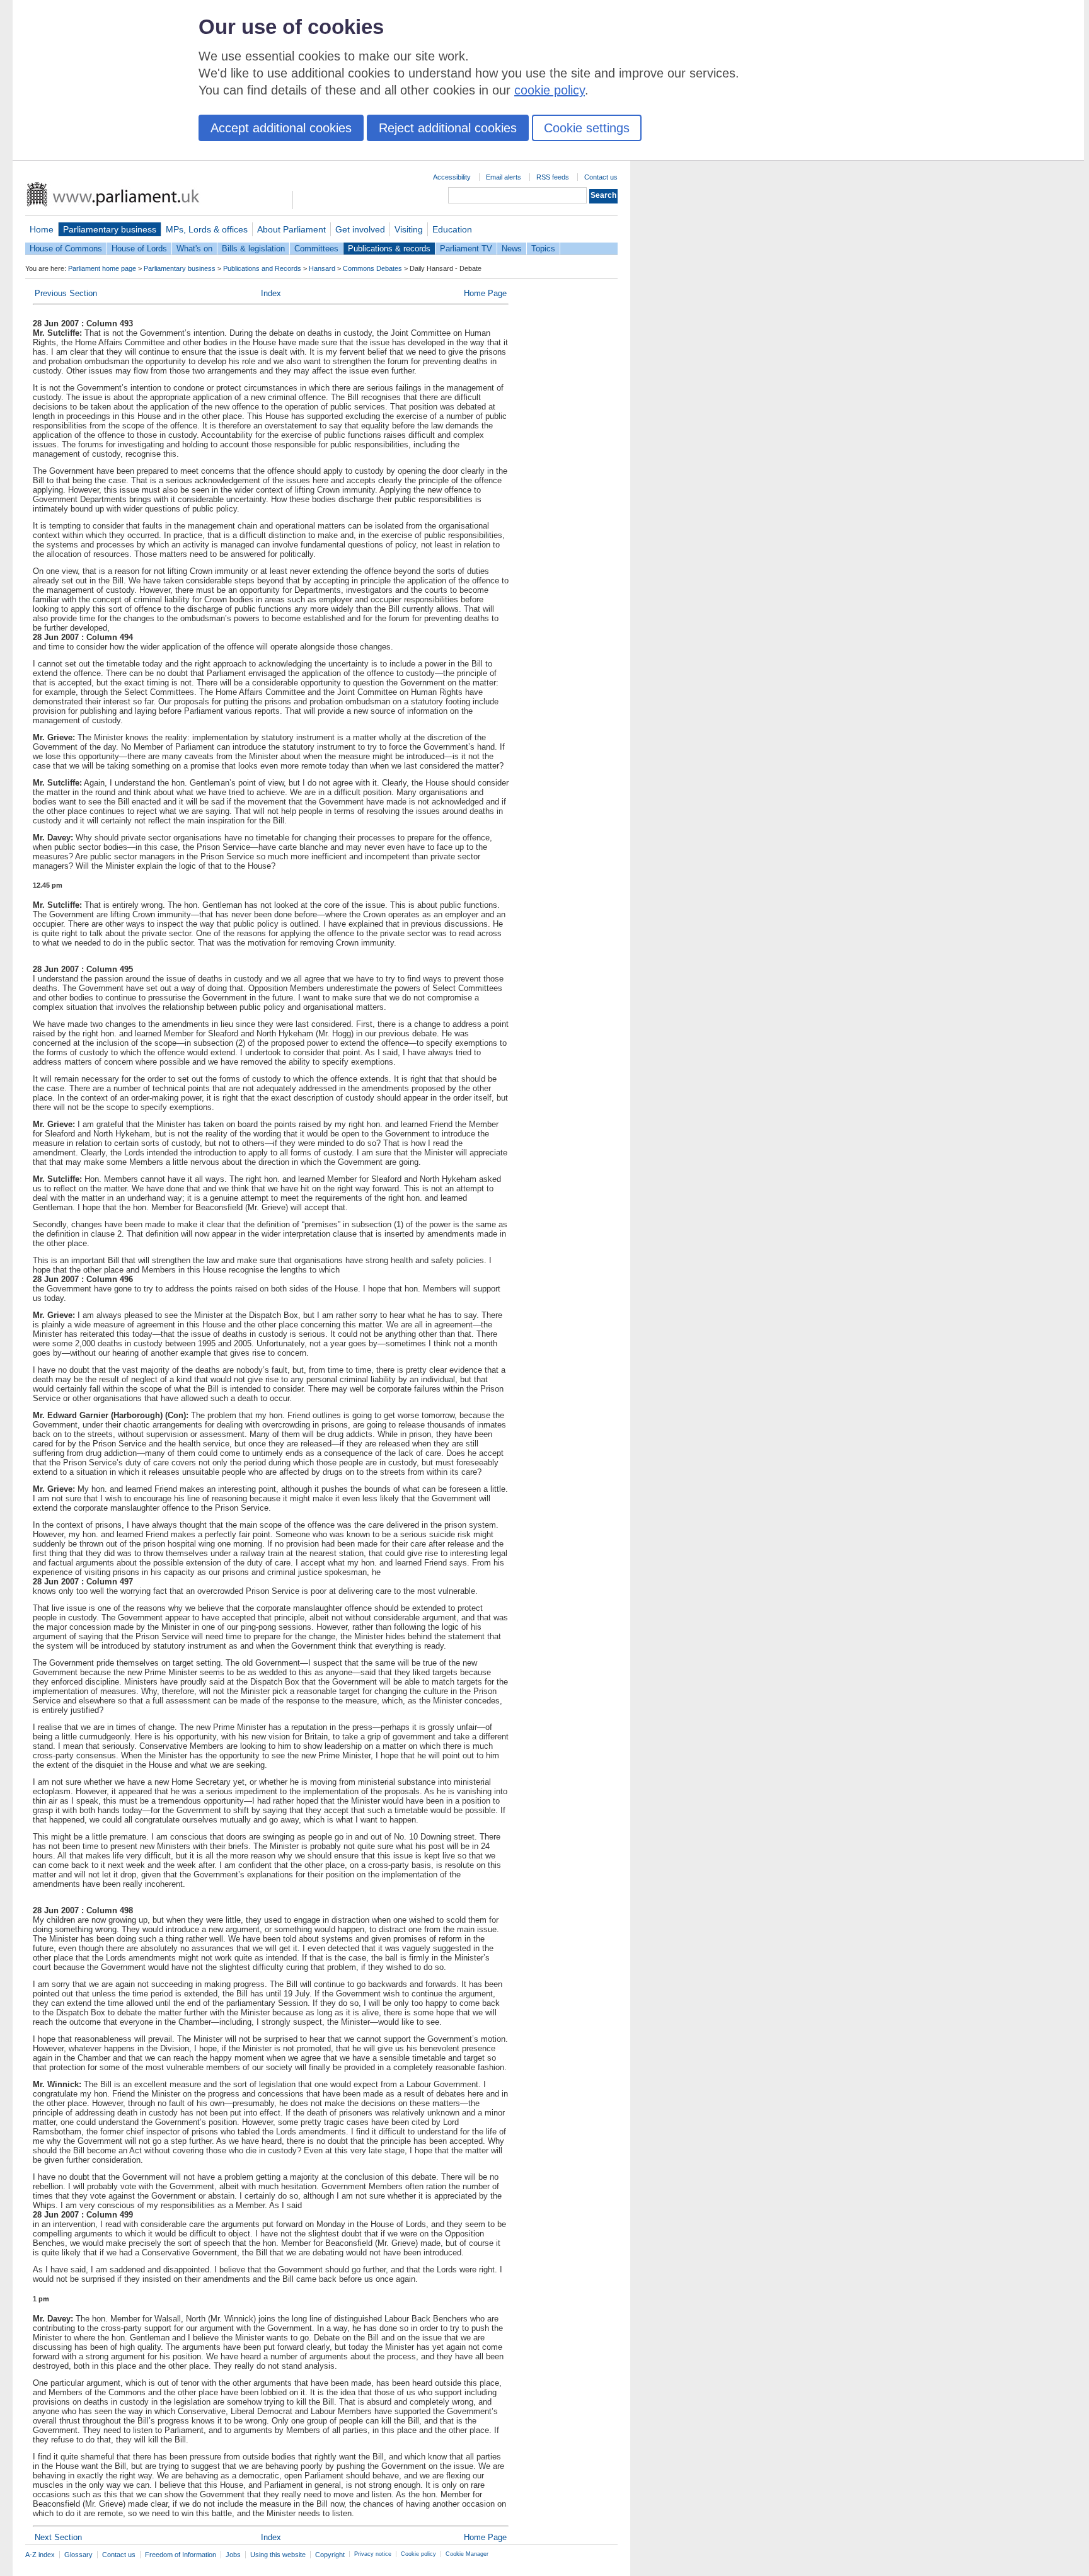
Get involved (360, 229)
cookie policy (550, 90)
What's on (194, 249)
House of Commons (66, 249)
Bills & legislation (253, 249)
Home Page (485, 293)
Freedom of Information (181, 2555)
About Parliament (291, 229)
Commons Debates (372, 268)
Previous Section (66, 293)
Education (452, 229)
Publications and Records (262, 268)
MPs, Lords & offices (207, 229)
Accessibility (452, 177)
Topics (543, 249)
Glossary (78, 2555)
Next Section (58, 2537)
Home (42, 229)
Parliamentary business (110, 229)
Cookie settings (587, 128)
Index (271, 293)
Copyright (330, 2555)
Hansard (322, 268)
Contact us (601, 177)
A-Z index (40, 2555)
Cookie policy (418, 2554)
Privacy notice (373, 2554)
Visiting (409, 229)
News (512, 249)
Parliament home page (102, 268)
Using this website (278, 2555)
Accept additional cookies (281, 128)
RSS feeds (553, 177)
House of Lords (139, 249)
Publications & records (389, 249)
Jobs (233, 2555)
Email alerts (504, 177)
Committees (316, 249)
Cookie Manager (467, 2554)
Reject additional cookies (448, 128)
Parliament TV (466, 249)
